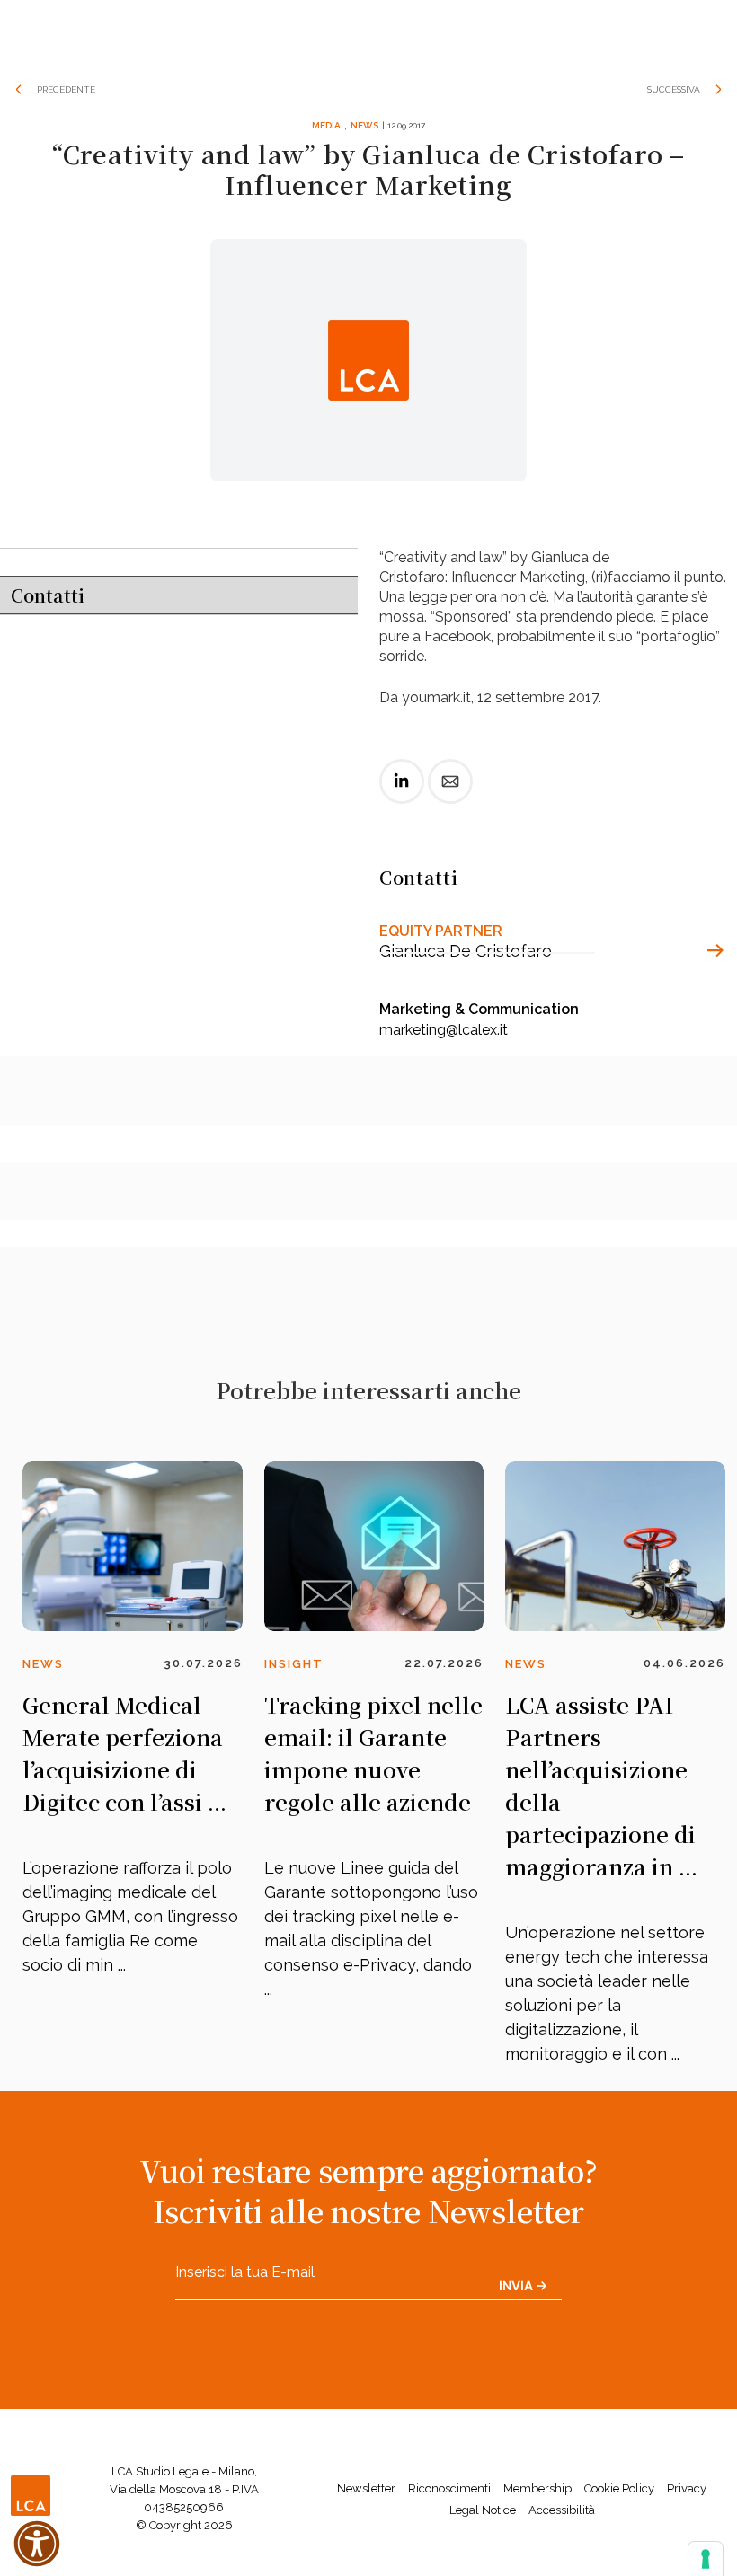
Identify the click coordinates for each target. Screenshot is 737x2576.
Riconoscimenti (449, 2488)
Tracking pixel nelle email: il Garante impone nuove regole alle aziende (373, 1753)
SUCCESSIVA (674, 89)
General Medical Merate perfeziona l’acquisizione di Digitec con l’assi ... (124, 1753)
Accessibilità (562, 2510)
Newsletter (366, 2488)
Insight (294, 1664)
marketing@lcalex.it (444, 1030)
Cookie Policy (619, 2488)
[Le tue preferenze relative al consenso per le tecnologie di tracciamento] (706, 2559)
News (364, 125)
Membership (537, 2488)
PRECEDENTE (66, 89)
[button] (37, 2544)
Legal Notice (483, 2510)
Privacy (687, 2488)
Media (326, 125)
